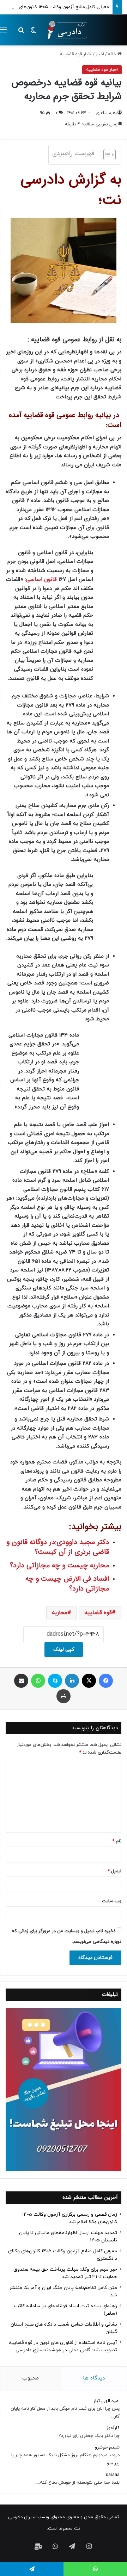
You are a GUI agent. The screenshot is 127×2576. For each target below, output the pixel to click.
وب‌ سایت (112, 1901)
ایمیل (114, 1871)
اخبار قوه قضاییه (76, 54)
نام (117, 1841)
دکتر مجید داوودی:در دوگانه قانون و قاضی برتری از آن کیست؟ (58, 1547)
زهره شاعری (106, 113)
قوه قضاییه (98, 1613)
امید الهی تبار (107, 2401)
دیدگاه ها (94, 2378)
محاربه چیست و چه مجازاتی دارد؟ (59, 1565)
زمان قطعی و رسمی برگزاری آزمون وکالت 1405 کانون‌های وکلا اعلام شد (70, 2218)
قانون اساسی (41, 580)
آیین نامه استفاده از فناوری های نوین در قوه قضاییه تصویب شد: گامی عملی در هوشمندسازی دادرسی (63, 2346)
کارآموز (113, 2428)
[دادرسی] (65, 30)
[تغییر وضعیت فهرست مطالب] (106, 155)
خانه (113, 54)
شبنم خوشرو (107, 2447)
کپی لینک (64, 1650)
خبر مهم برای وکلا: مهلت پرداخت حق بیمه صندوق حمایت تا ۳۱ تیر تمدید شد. (65, 2273)
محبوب (31, 2378)
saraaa (113, 2475)
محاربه (60, 1613)
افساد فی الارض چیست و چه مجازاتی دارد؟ (67, 1584)
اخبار (100, 54)
